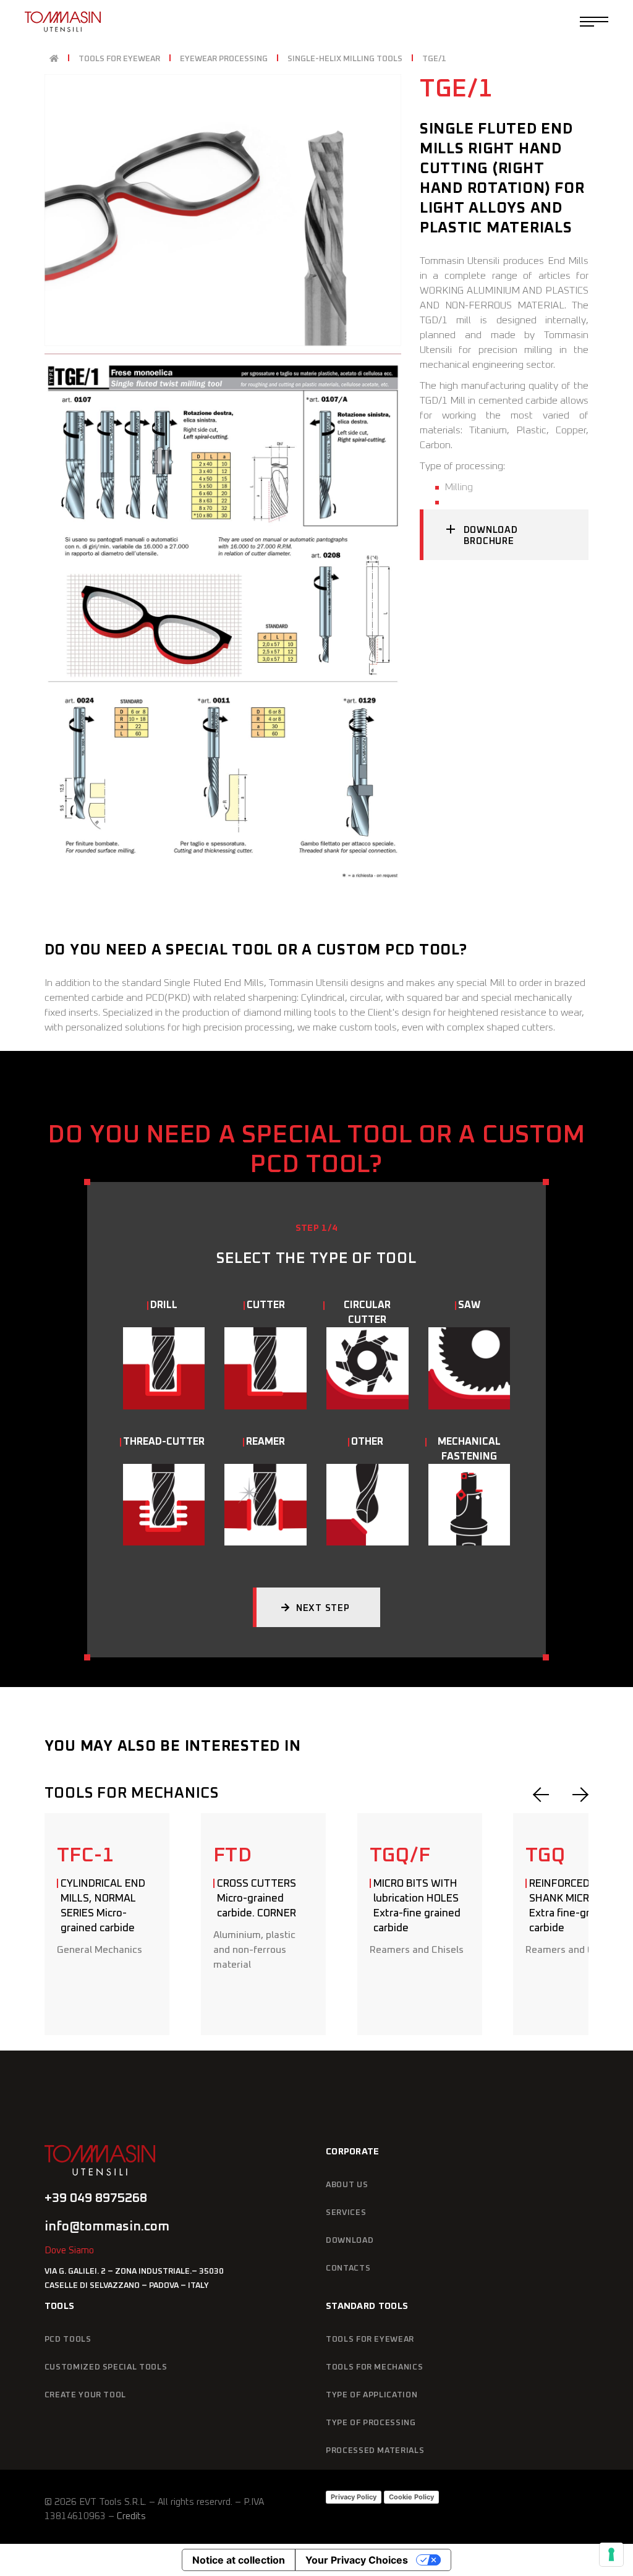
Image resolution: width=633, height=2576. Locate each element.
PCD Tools (68, 2340)
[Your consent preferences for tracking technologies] (611, 2554)
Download (350, 2241)
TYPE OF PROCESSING (371, 2423)
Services (346, 2213)
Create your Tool (85, 2395)
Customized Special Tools (106, 2367)
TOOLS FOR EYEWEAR (370, 2340)
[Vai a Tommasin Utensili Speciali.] (54, 59)
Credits (131, 2516)
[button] (541, 1795)
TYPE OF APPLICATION (372, 2395)
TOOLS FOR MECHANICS (374, 2367)
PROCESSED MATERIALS (375, 2451)
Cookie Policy (411, 2497)
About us (347, 2185)
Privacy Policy (354, 2497)
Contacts (348, 2268)
